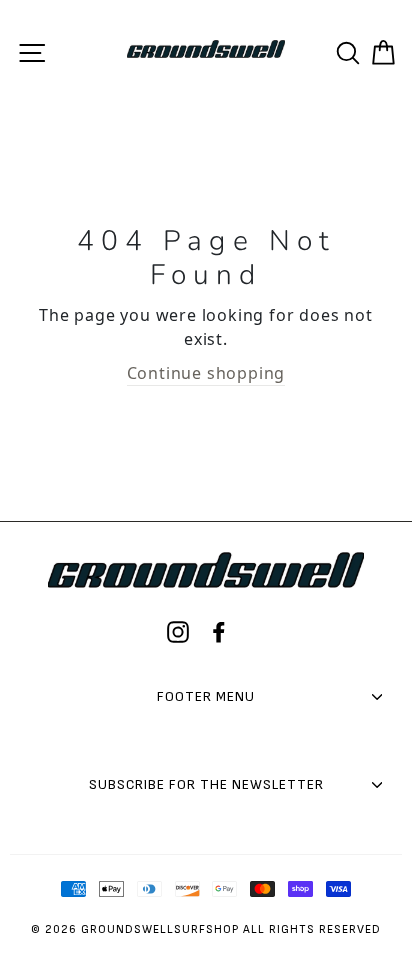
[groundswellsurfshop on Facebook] (219, 632)
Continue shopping (206, 373)
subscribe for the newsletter (206, 784)
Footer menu (206, 696)
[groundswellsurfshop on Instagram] (178, 632)
